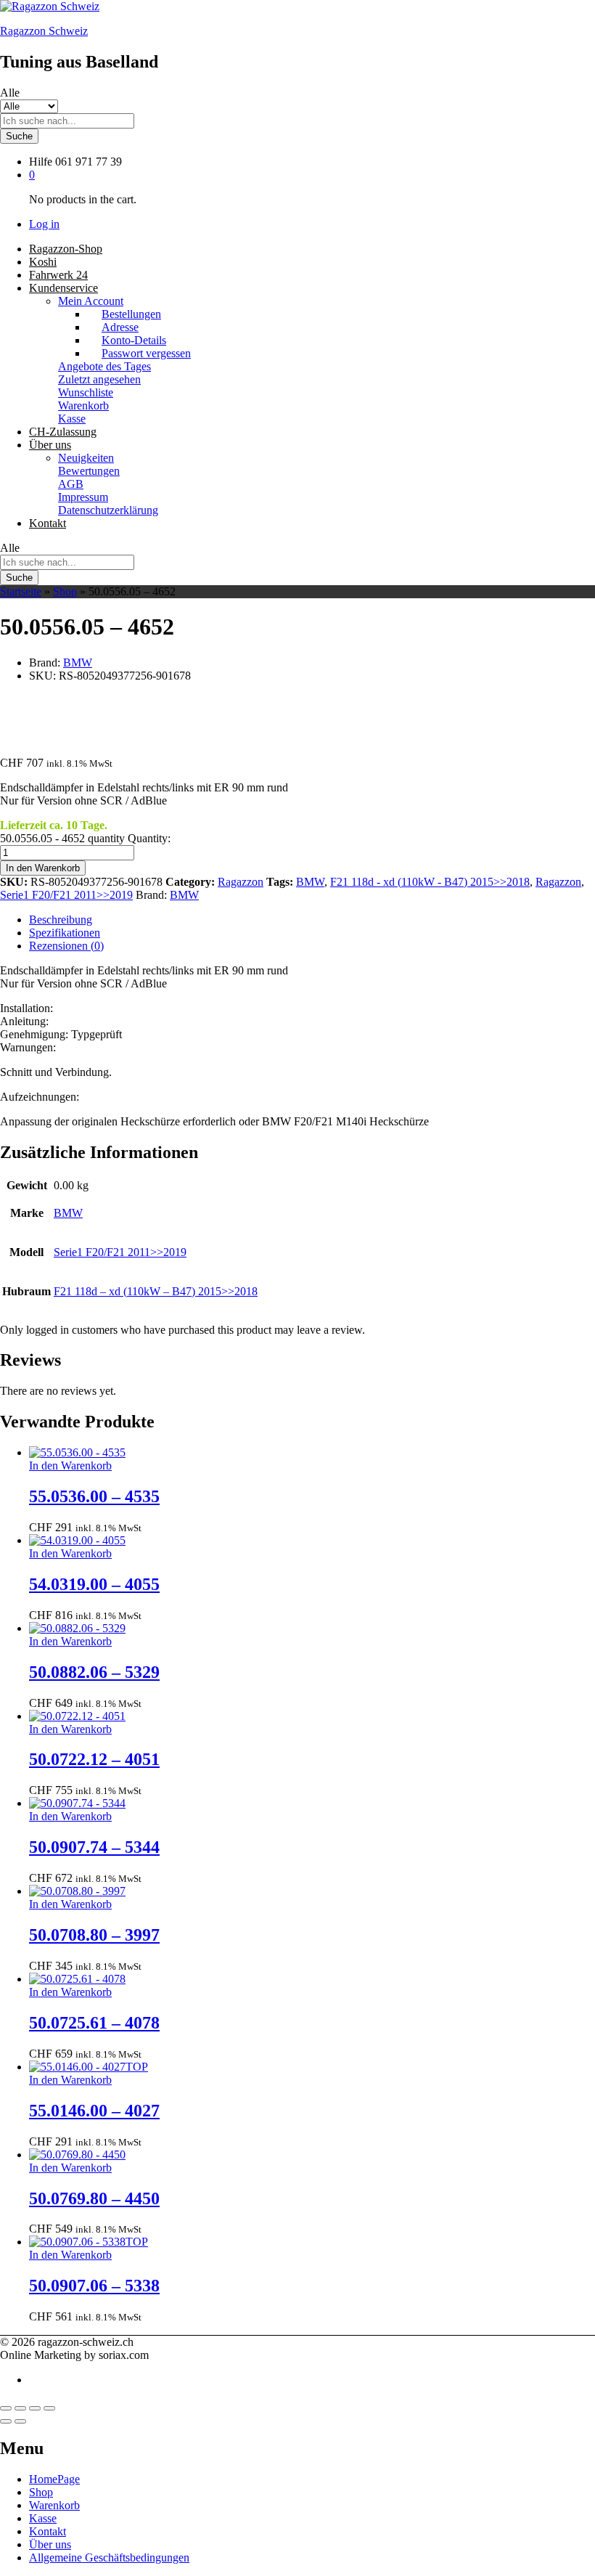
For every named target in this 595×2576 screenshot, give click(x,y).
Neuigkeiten (86, 458)
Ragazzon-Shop (66, 249)
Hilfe (41, 162)
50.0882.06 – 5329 (94, 1672)
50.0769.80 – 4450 (94, 2198)
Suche (19, 136)
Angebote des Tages (104, 366)
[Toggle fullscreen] (35, 2408)
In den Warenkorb (43, 868)
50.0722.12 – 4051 (94, 1759)
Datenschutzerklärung (108, 510)
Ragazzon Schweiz (44, 31)
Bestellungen (131, 314)
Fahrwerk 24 (58, 275)
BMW (78, 663)
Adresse (120, 327)
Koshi (43, 262)
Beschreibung (61, 920)
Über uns (50, 2544)
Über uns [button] (50, 445)
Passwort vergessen (146, 353)
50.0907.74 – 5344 (94, 1847)
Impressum (83, 497)
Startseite (21, 591)
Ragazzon (241, 882)
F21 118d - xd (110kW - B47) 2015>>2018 (430, 882)
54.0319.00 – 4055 (94, 1584)
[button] (70, 1466)
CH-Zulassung (63, 432)
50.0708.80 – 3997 (94, 1935)
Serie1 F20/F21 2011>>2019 (66, 895)
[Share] (20, 2408)
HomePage (54, 2479)
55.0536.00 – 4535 (94, 1496)
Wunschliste (86, 392)
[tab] (312, 920)
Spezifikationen (65, 933)
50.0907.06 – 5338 (94, 2286)
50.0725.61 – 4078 (94, 2023)
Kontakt (48, 523)
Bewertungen (89, 471)
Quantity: (149, 838)
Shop (65, 591)
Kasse (72, 419)
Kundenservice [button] (63, 288)
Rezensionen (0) (66, 946)
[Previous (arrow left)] (6, 2421)
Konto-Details (134, 340)
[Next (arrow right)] (20, 2421)
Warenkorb (83, 405)
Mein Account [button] (91, 301)
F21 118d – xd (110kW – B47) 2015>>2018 (156, 1291)
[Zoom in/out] (49, 2408)
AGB (71, 484)
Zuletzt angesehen (99, 379)
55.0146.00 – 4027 (94, 2111)
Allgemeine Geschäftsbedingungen (109, 2557)
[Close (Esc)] (6, 2408)
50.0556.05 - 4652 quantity (62, 838)
